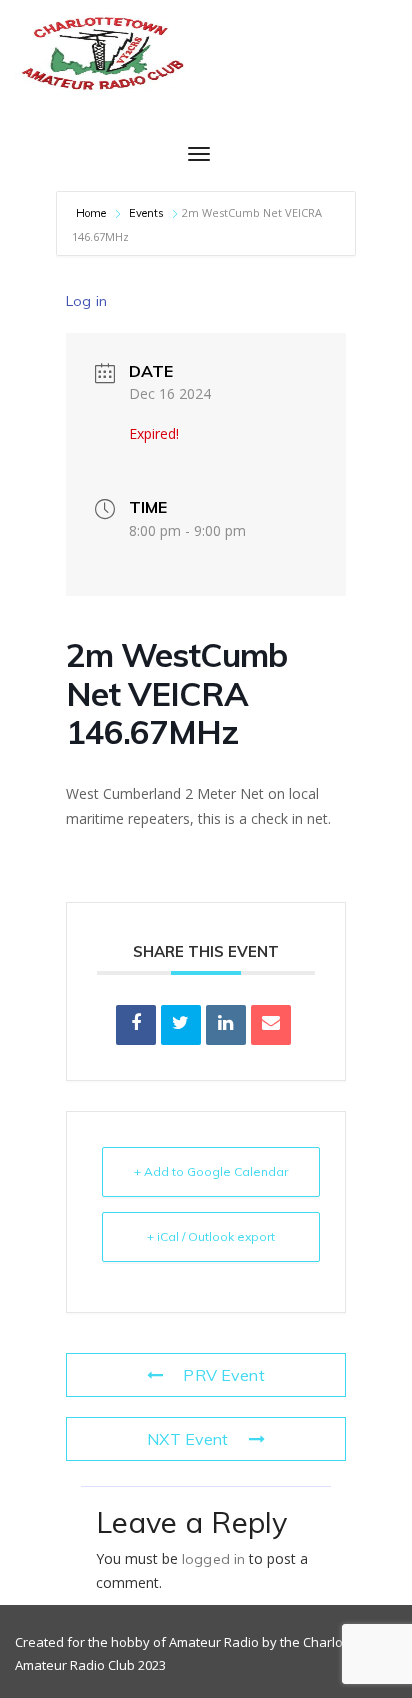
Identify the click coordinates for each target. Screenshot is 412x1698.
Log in (86, 301)
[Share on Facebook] (136, 1025)
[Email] (271, 1025)
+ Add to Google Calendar (211, 1171)
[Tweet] (181, 1025)
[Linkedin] (226, 1025)
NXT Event (187, 1439)
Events (147, 213)
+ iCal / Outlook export (211, 1236)
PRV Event (223, 1375)
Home (93, 213)
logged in (213, 1559)
